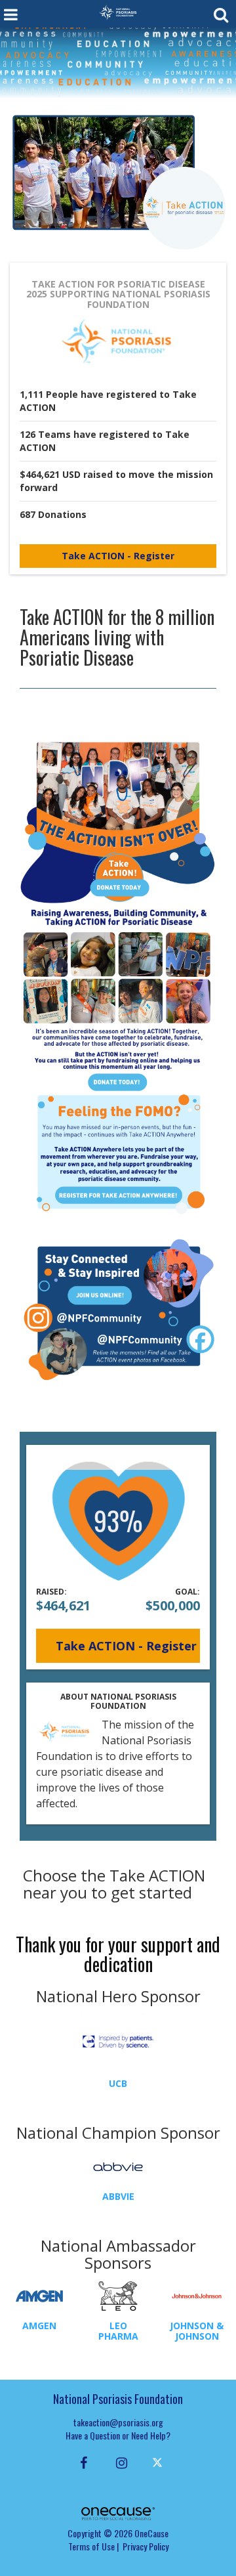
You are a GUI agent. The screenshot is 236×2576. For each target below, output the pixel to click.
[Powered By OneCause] (118, 2512)
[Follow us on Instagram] (118, 2462)
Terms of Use (91, 2546)
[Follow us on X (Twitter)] (159, 2462)
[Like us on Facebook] (82, 2462)
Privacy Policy (146, 2546)
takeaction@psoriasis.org (118, 2422)
